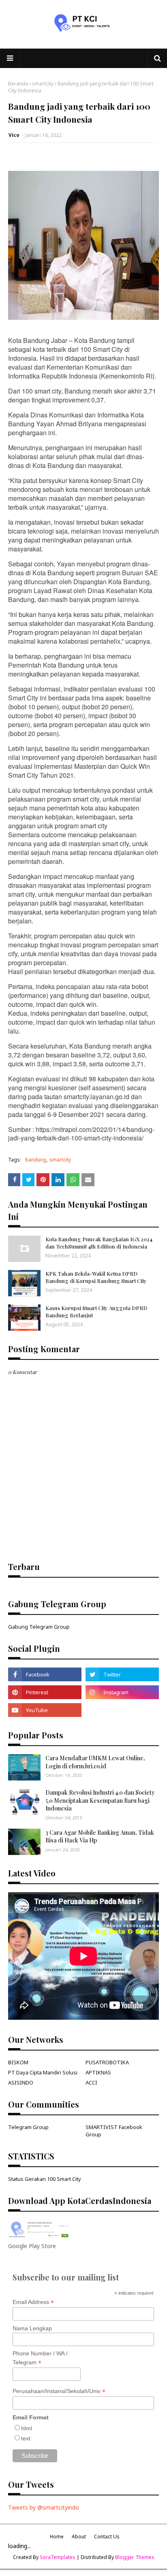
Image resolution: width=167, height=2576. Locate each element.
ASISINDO (21, 2082)
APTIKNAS (98, 2072)
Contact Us (107, 2537)
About (79, 2537)
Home (57, 2537)
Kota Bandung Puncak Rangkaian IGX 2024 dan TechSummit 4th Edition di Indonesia (99, 1243)
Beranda (18, 84)
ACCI (91, 2082)
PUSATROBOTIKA (107, 2062)
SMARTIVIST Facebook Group (114, 2131)
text (26, 2438)
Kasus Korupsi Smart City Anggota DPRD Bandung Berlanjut (96, 1311)
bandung (36, 1160)
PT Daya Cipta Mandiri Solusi (43, 2072)
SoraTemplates (58, 2557)
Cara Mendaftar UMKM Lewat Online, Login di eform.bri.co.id (95, 1762)
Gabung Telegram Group (39, 1627)
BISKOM (18, 2062)
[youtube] (45, 1710)
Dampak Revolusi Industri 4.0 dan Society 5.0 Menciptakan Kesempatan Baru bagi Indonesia (100, 1800)
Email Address (33, 2302)
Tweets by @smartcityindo (44, 2507)
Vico (14, 135)
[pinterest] (45, 1692)
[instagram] (122, 1692)
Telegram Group (28, 2127)
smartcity (43, 84)
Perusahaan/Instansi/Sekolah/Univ (59, 2391)
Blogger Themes (135, 2557)
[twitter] (122, 1674)
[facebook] (45, 1674)
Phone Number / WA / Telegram (40, 2358)
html (27, 2428)
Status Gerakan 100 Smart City (45, 2179)
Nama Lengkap (32, 2328)
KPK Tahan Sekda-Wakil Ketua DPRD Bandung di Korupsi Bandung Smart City (96, 1277)
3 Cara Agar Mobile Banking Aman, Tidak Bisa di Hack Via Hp (100, 1837)
